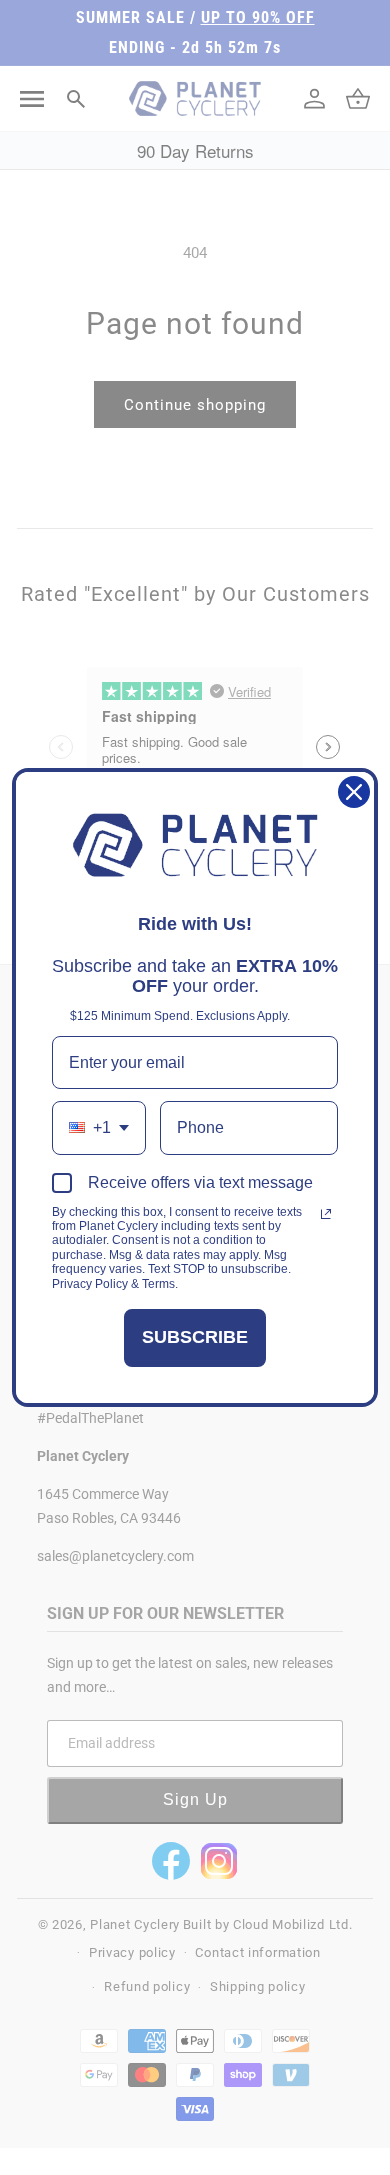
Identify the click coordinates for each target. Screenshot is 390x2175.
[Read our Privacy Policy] (326, 1214)
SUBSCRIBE (195, 1337)
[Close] (354, 792)
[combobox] (99, 1127)
